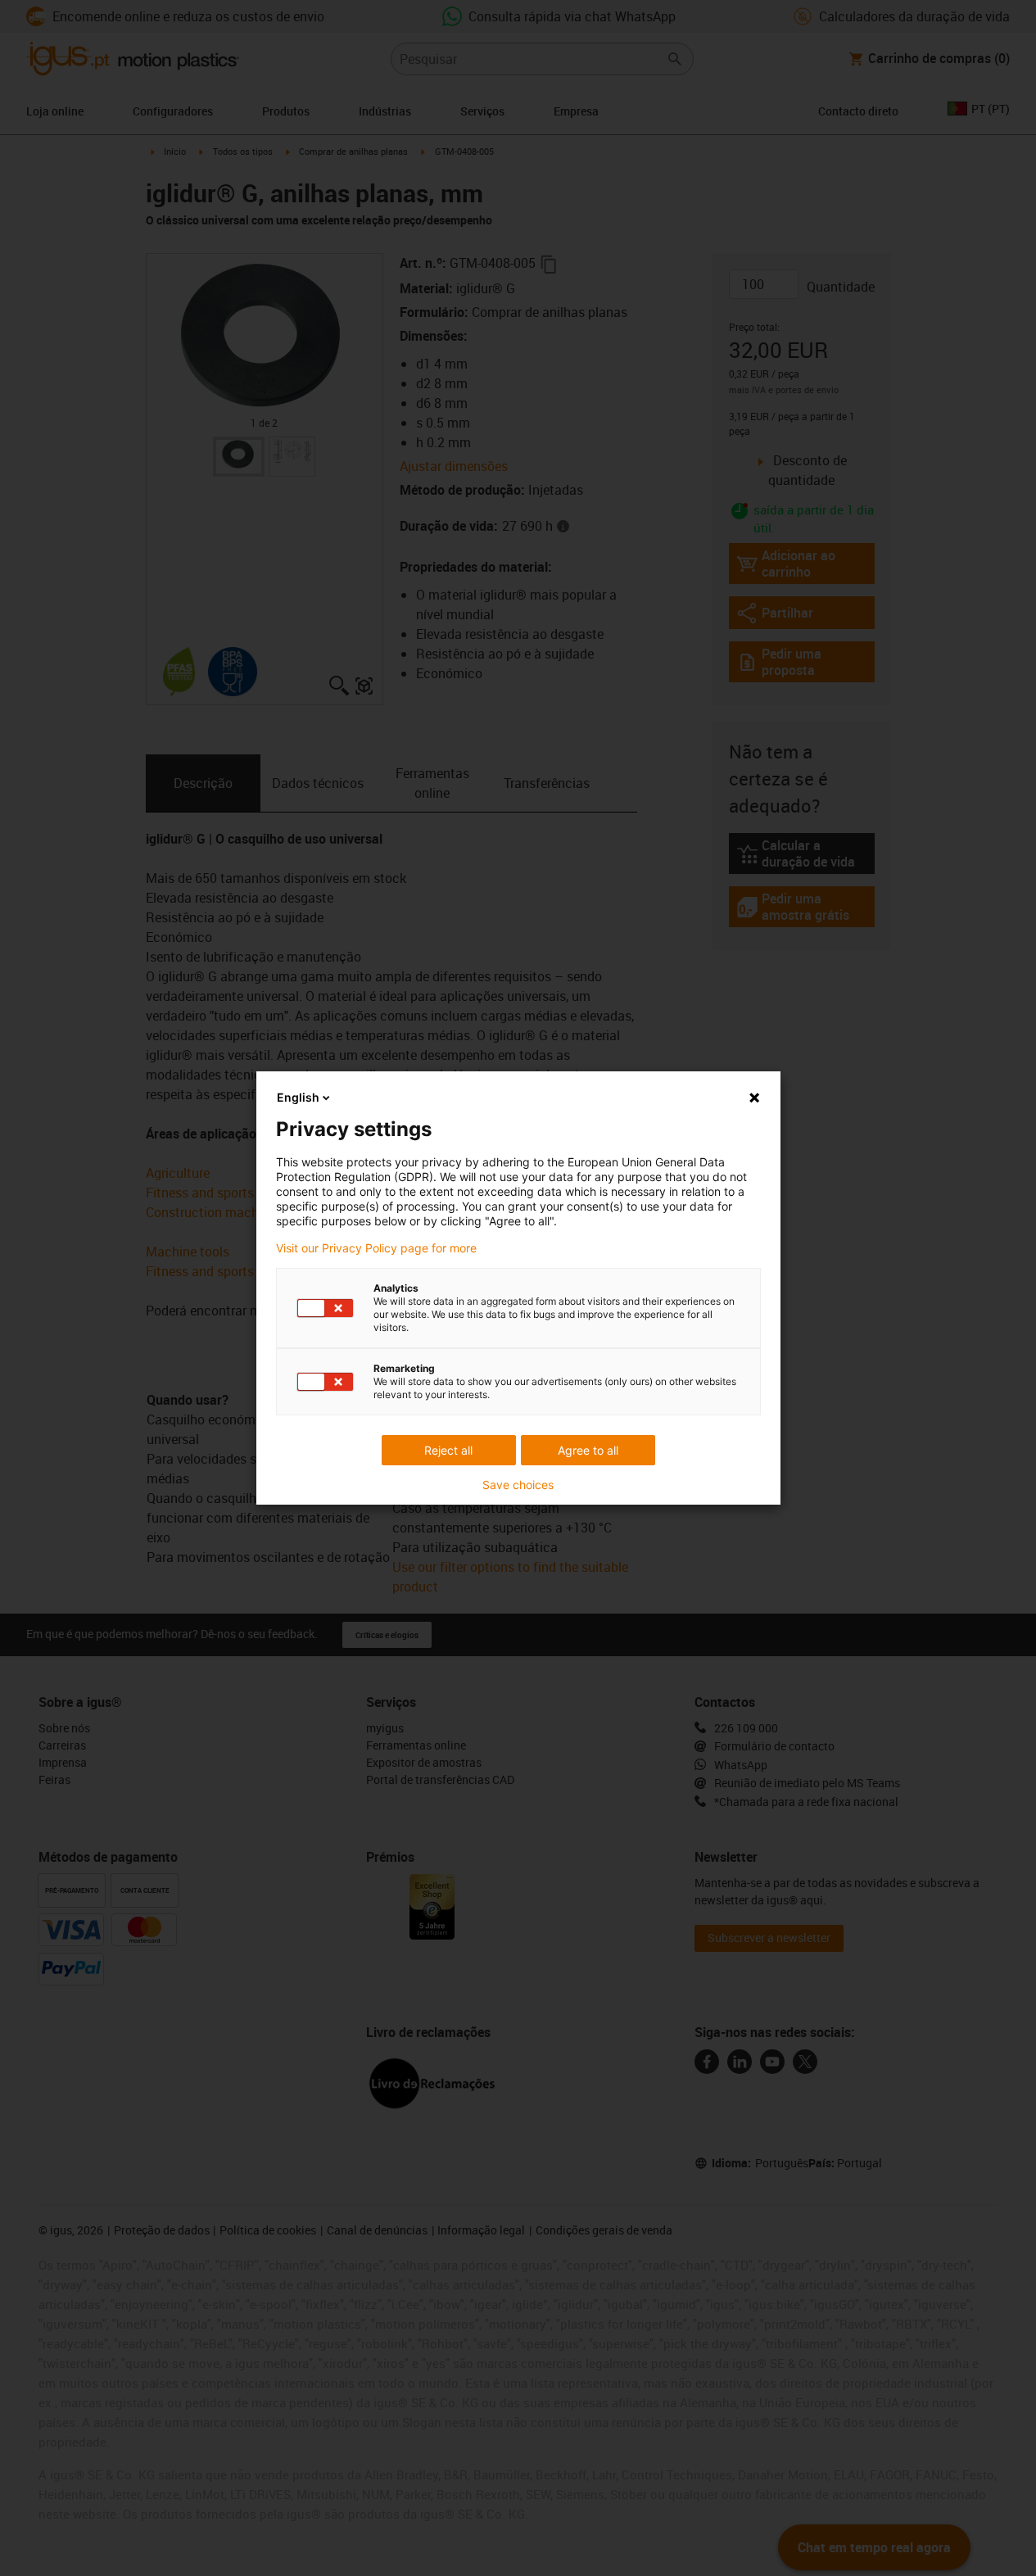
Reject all (448, 1450)
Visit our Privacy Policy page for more (376, 1248)
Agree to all (588, 1450)
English (298, 1097)
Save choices (518, 1485)
